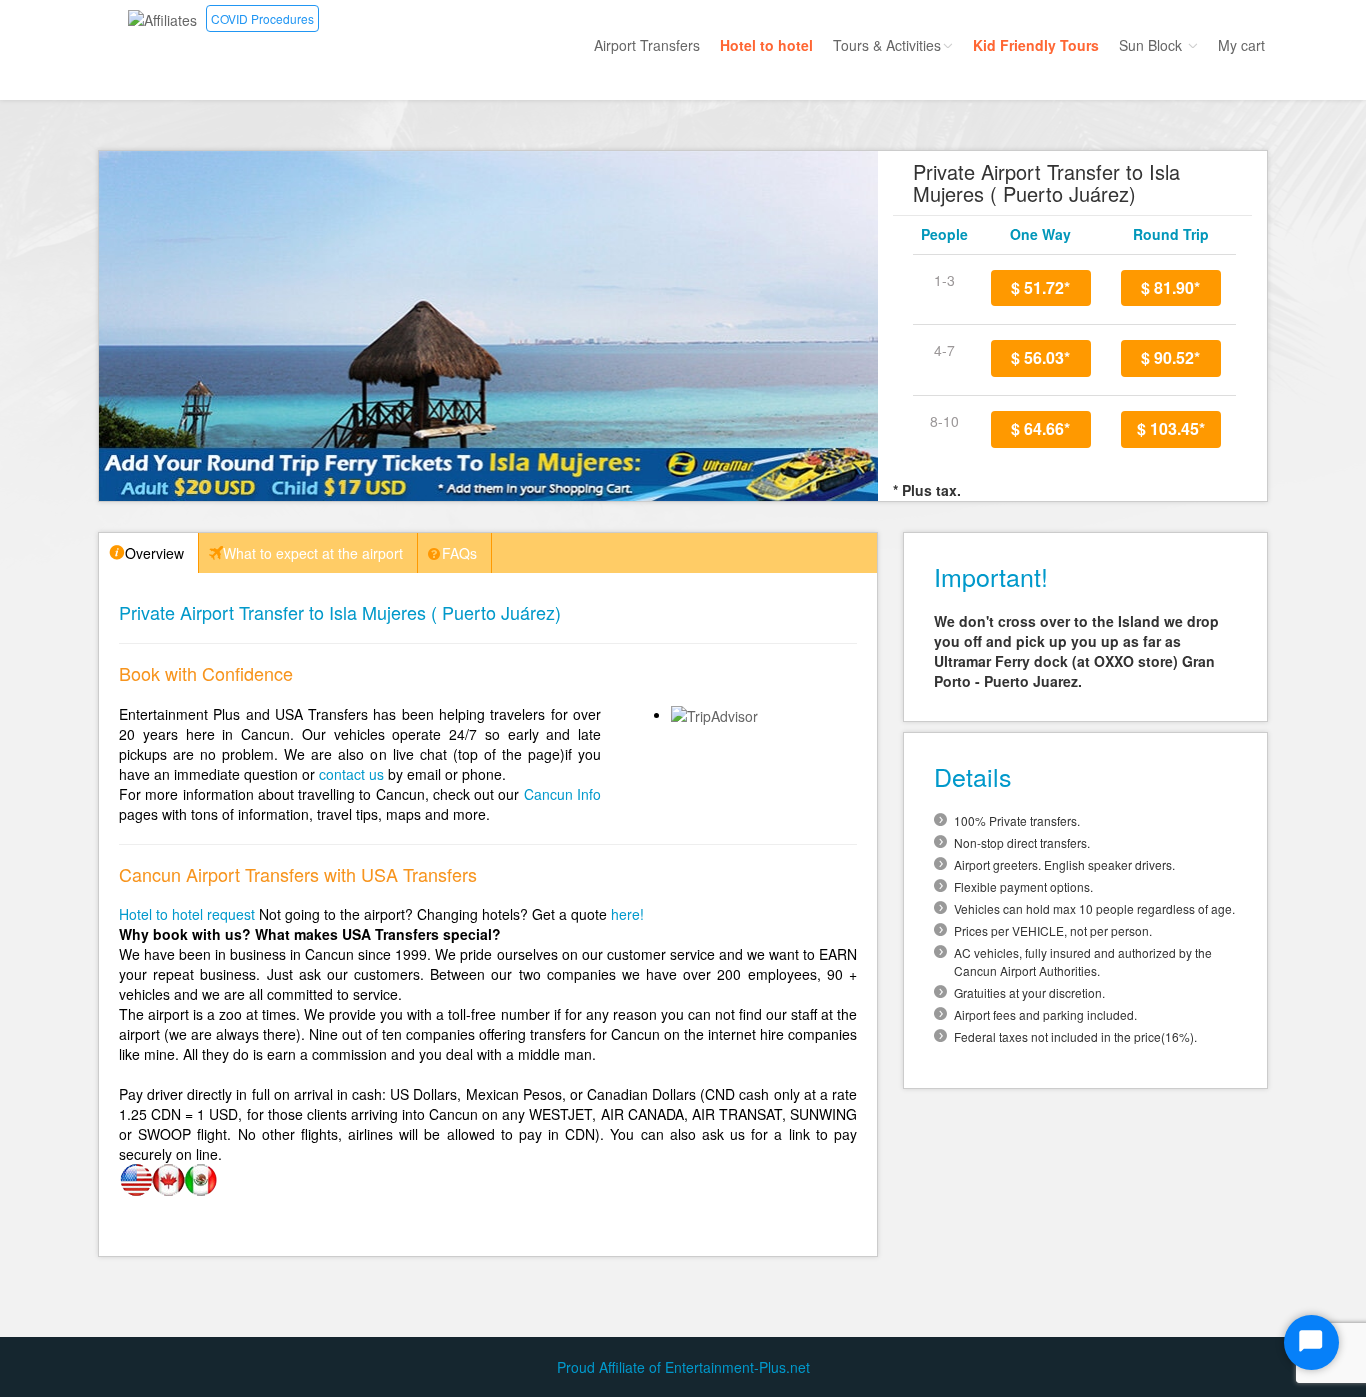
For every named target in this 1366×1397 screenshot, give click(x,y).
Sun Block (1152, 45)
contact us (351, 774)
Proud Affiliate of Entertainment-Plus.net (683, 1367)
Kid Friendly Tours (1036, 45)
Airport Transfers (647, 45)
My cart (1241, 45)
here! (627, 914)
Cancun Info (562, 794)
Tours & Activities (887, 45)
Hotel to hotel (766, 45)
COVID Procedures (262, 18)
